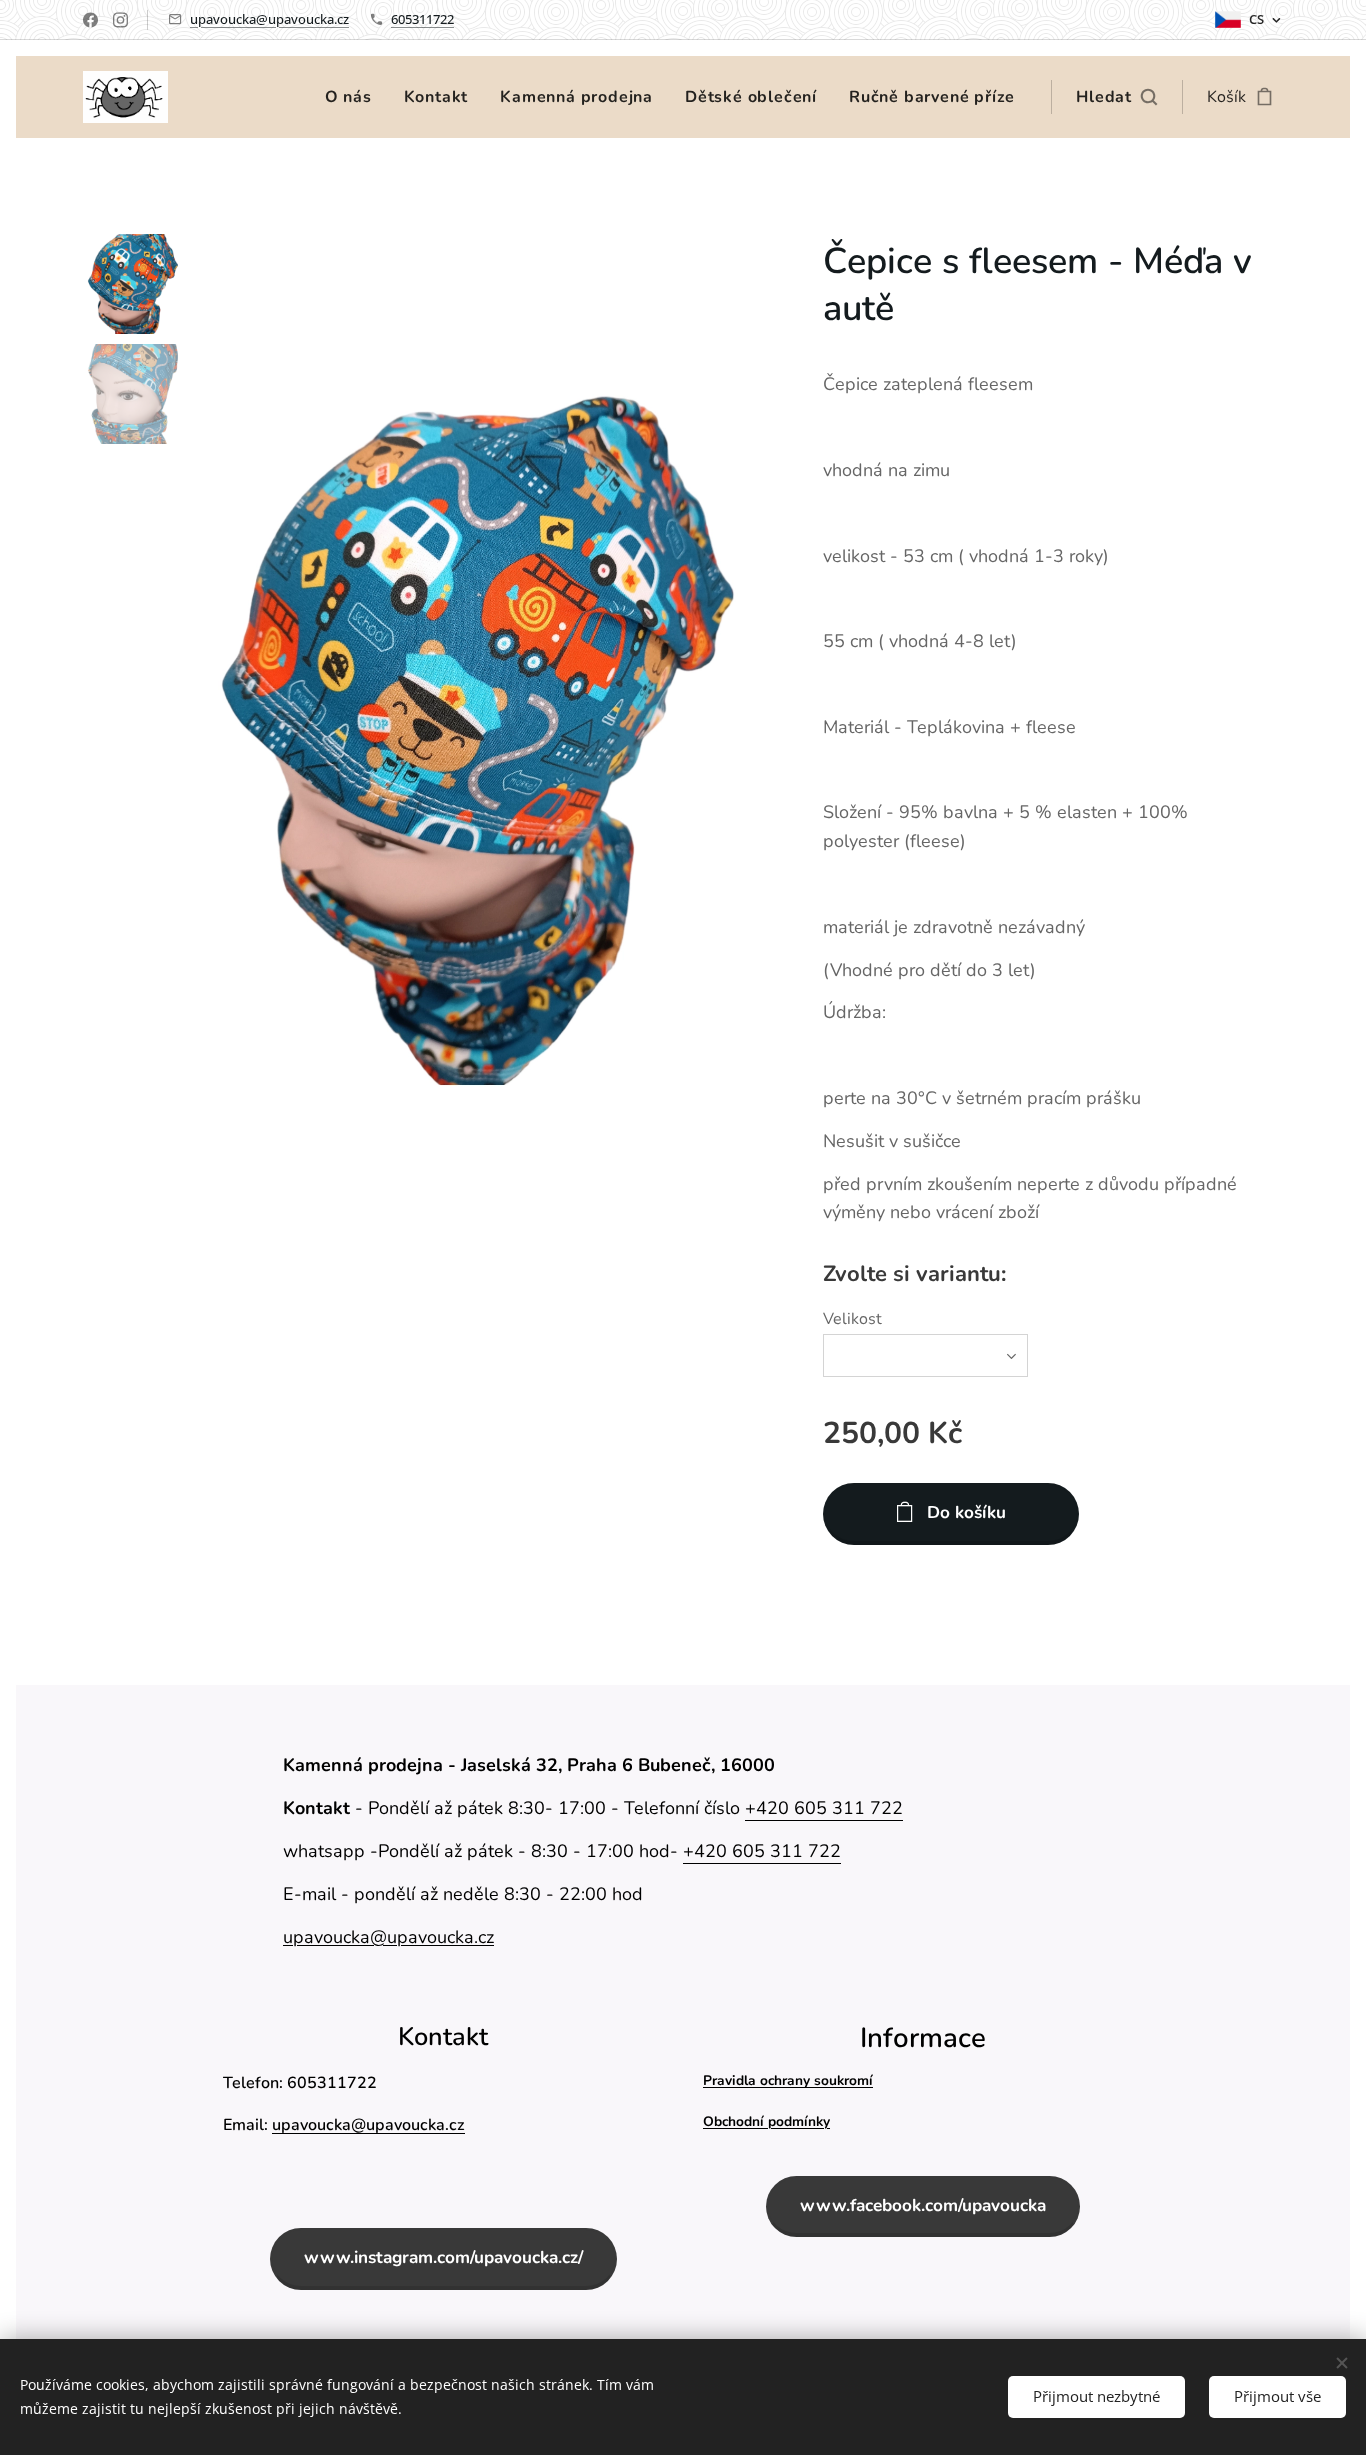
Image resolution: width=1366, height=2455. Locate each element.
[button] (1116, 97)
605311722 (422, 19)
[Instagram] (120, 20)
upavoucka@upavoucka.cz (269, 19)
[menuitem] (354, 97)
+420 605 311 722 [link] (824, 1808)
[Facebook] (90, 20)
